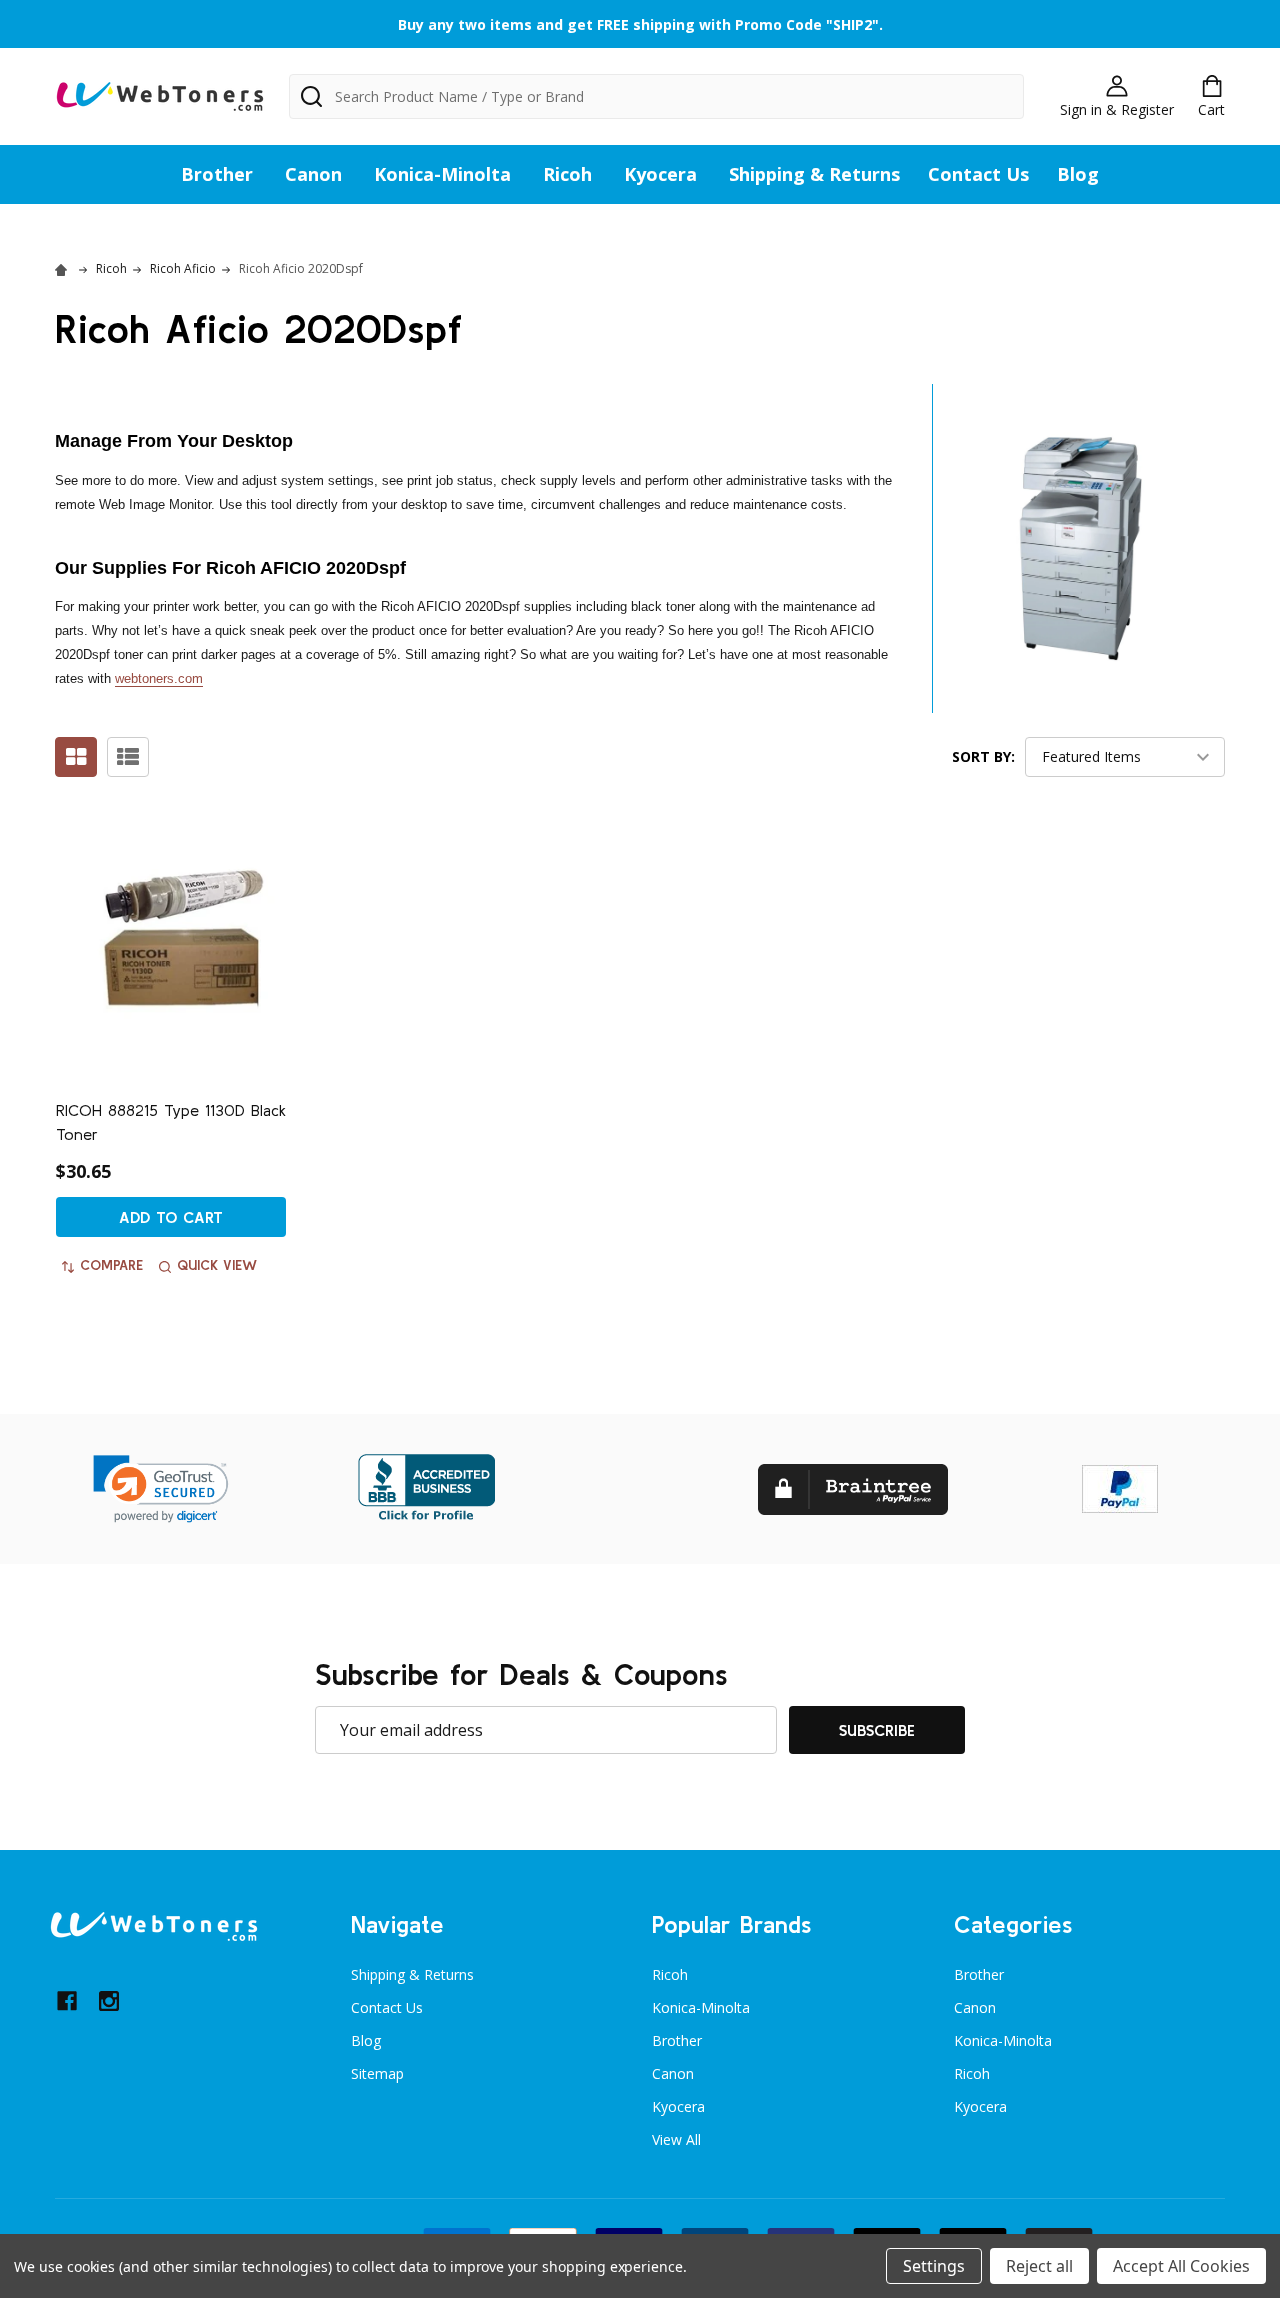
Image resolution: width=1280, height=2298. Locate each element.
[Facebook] (67, 2001)
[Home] (64, 268)
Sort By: (983, 756)
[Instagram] (109, 2001)
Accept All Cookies (1181, 2266)
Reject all (1039, 2266)
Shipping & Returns (814, 174)
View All (676, 2139)
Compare (111, 1265)
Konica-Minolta (442, 174)
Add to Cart (171, 1217)
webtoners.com (159, 678)
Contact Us (978, 174)
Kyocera (660, 174)
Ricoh (567, 174)
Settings (934, 2266)
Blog (1078, 174)
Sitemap (377, 2073)
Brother (217, 174)
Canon (313, 174)
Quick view (217, 1265)
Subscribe (877, 1730)
